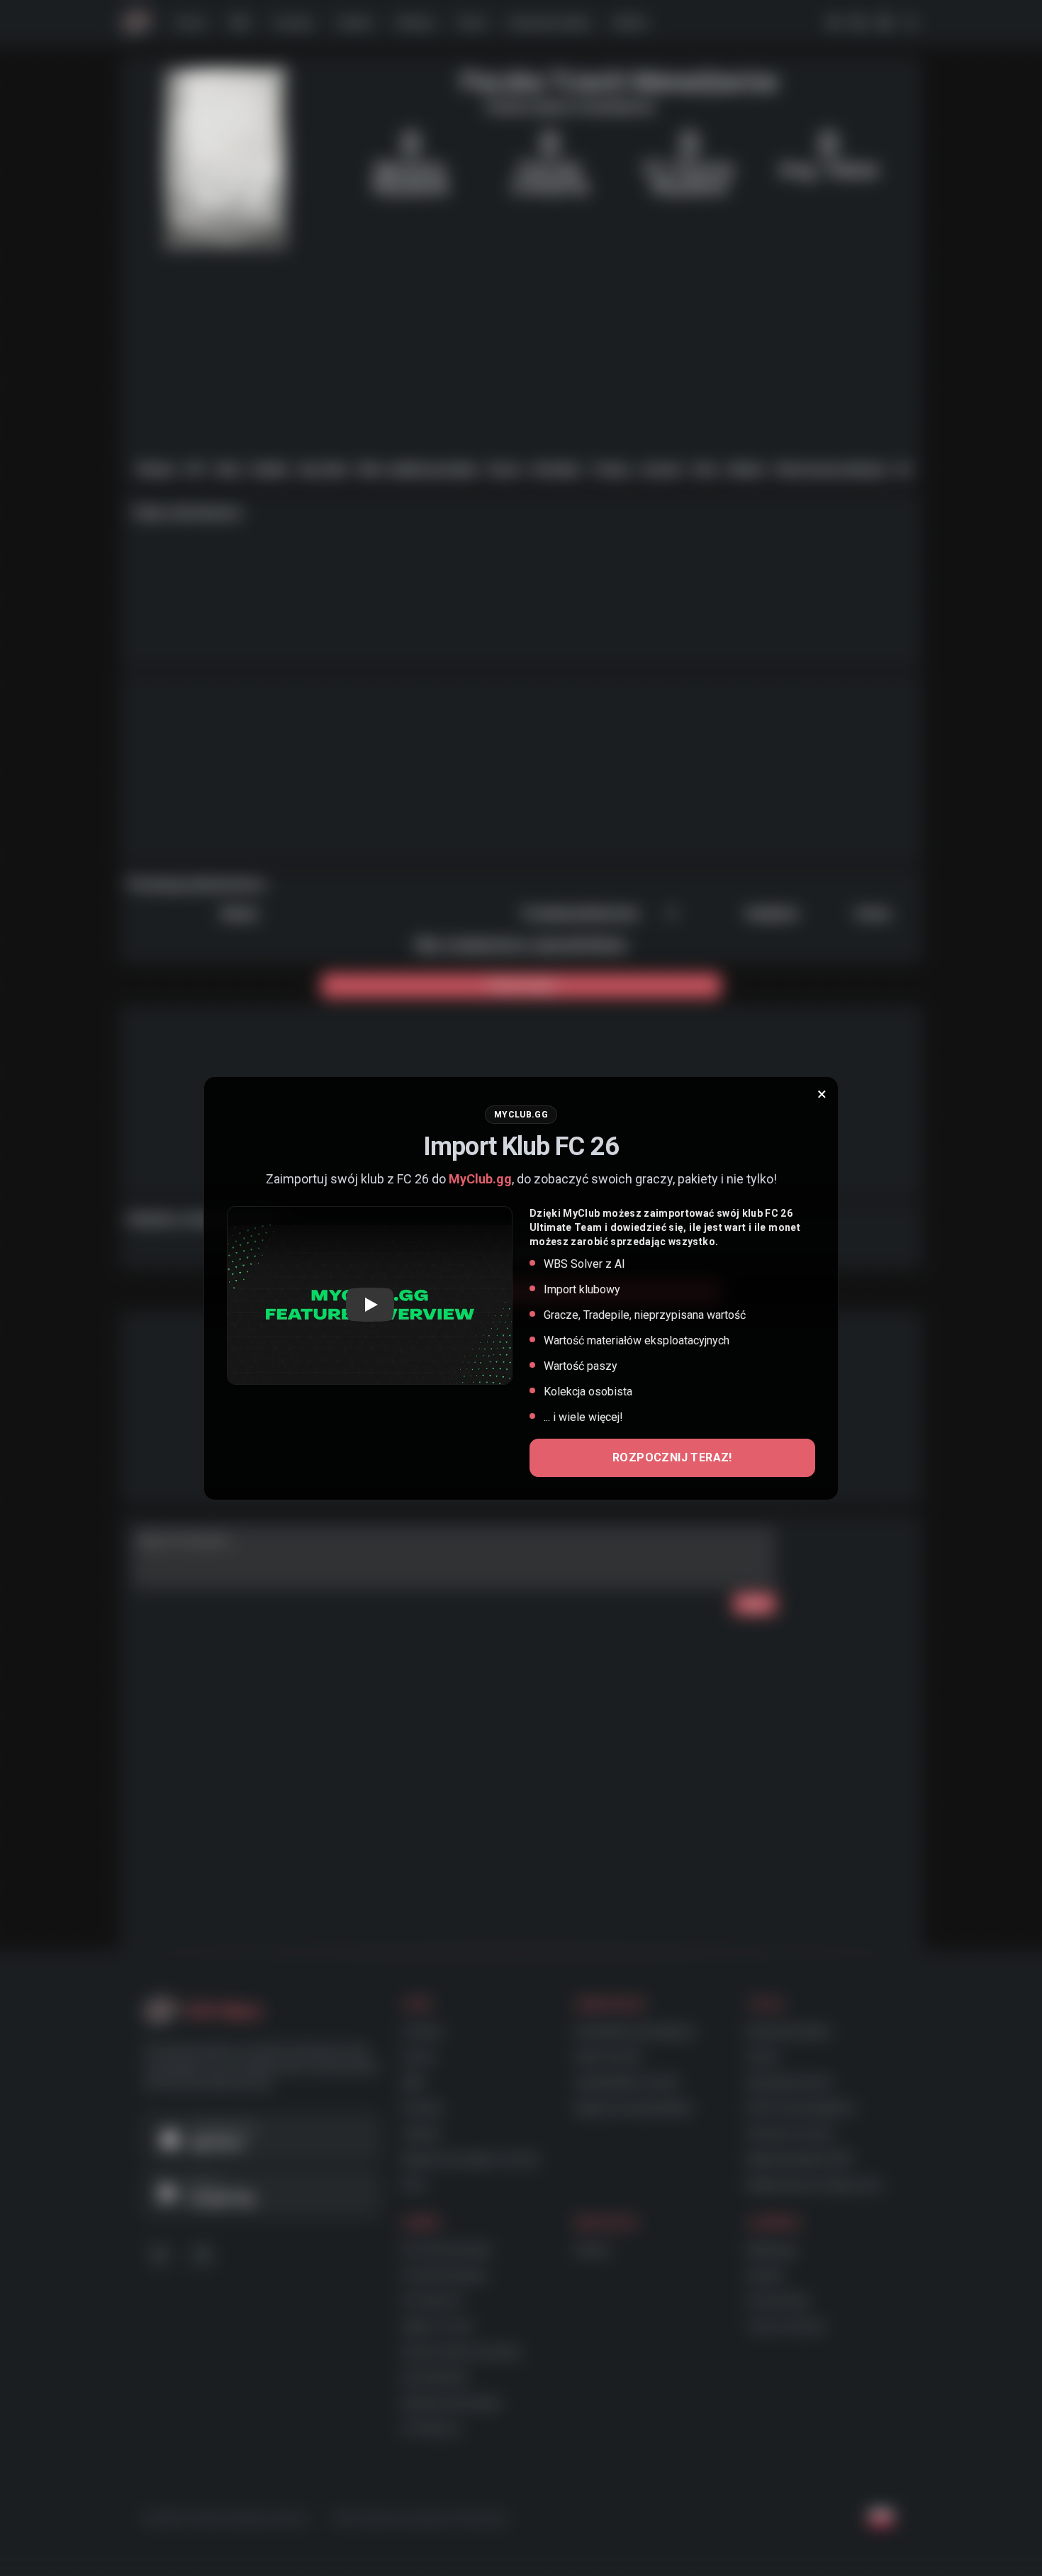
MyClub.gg (480, 1179)
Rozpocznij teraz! (672, 1457)
